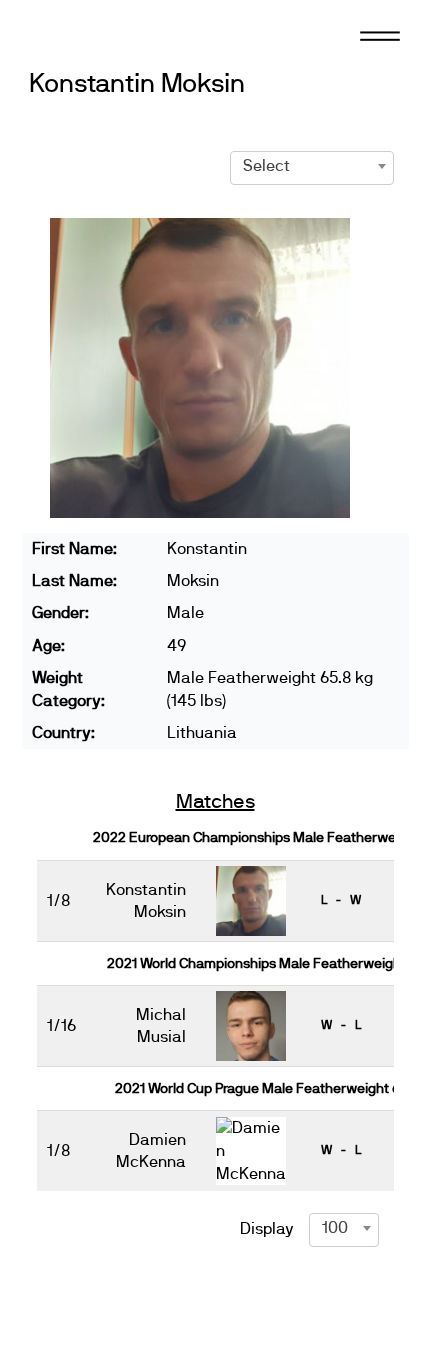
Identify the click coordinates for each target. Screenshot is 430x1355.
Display (267, 1229)
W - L (341, 1025)
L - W (341, 900)
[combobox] (312, 166)
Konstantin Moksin (136, 84)
